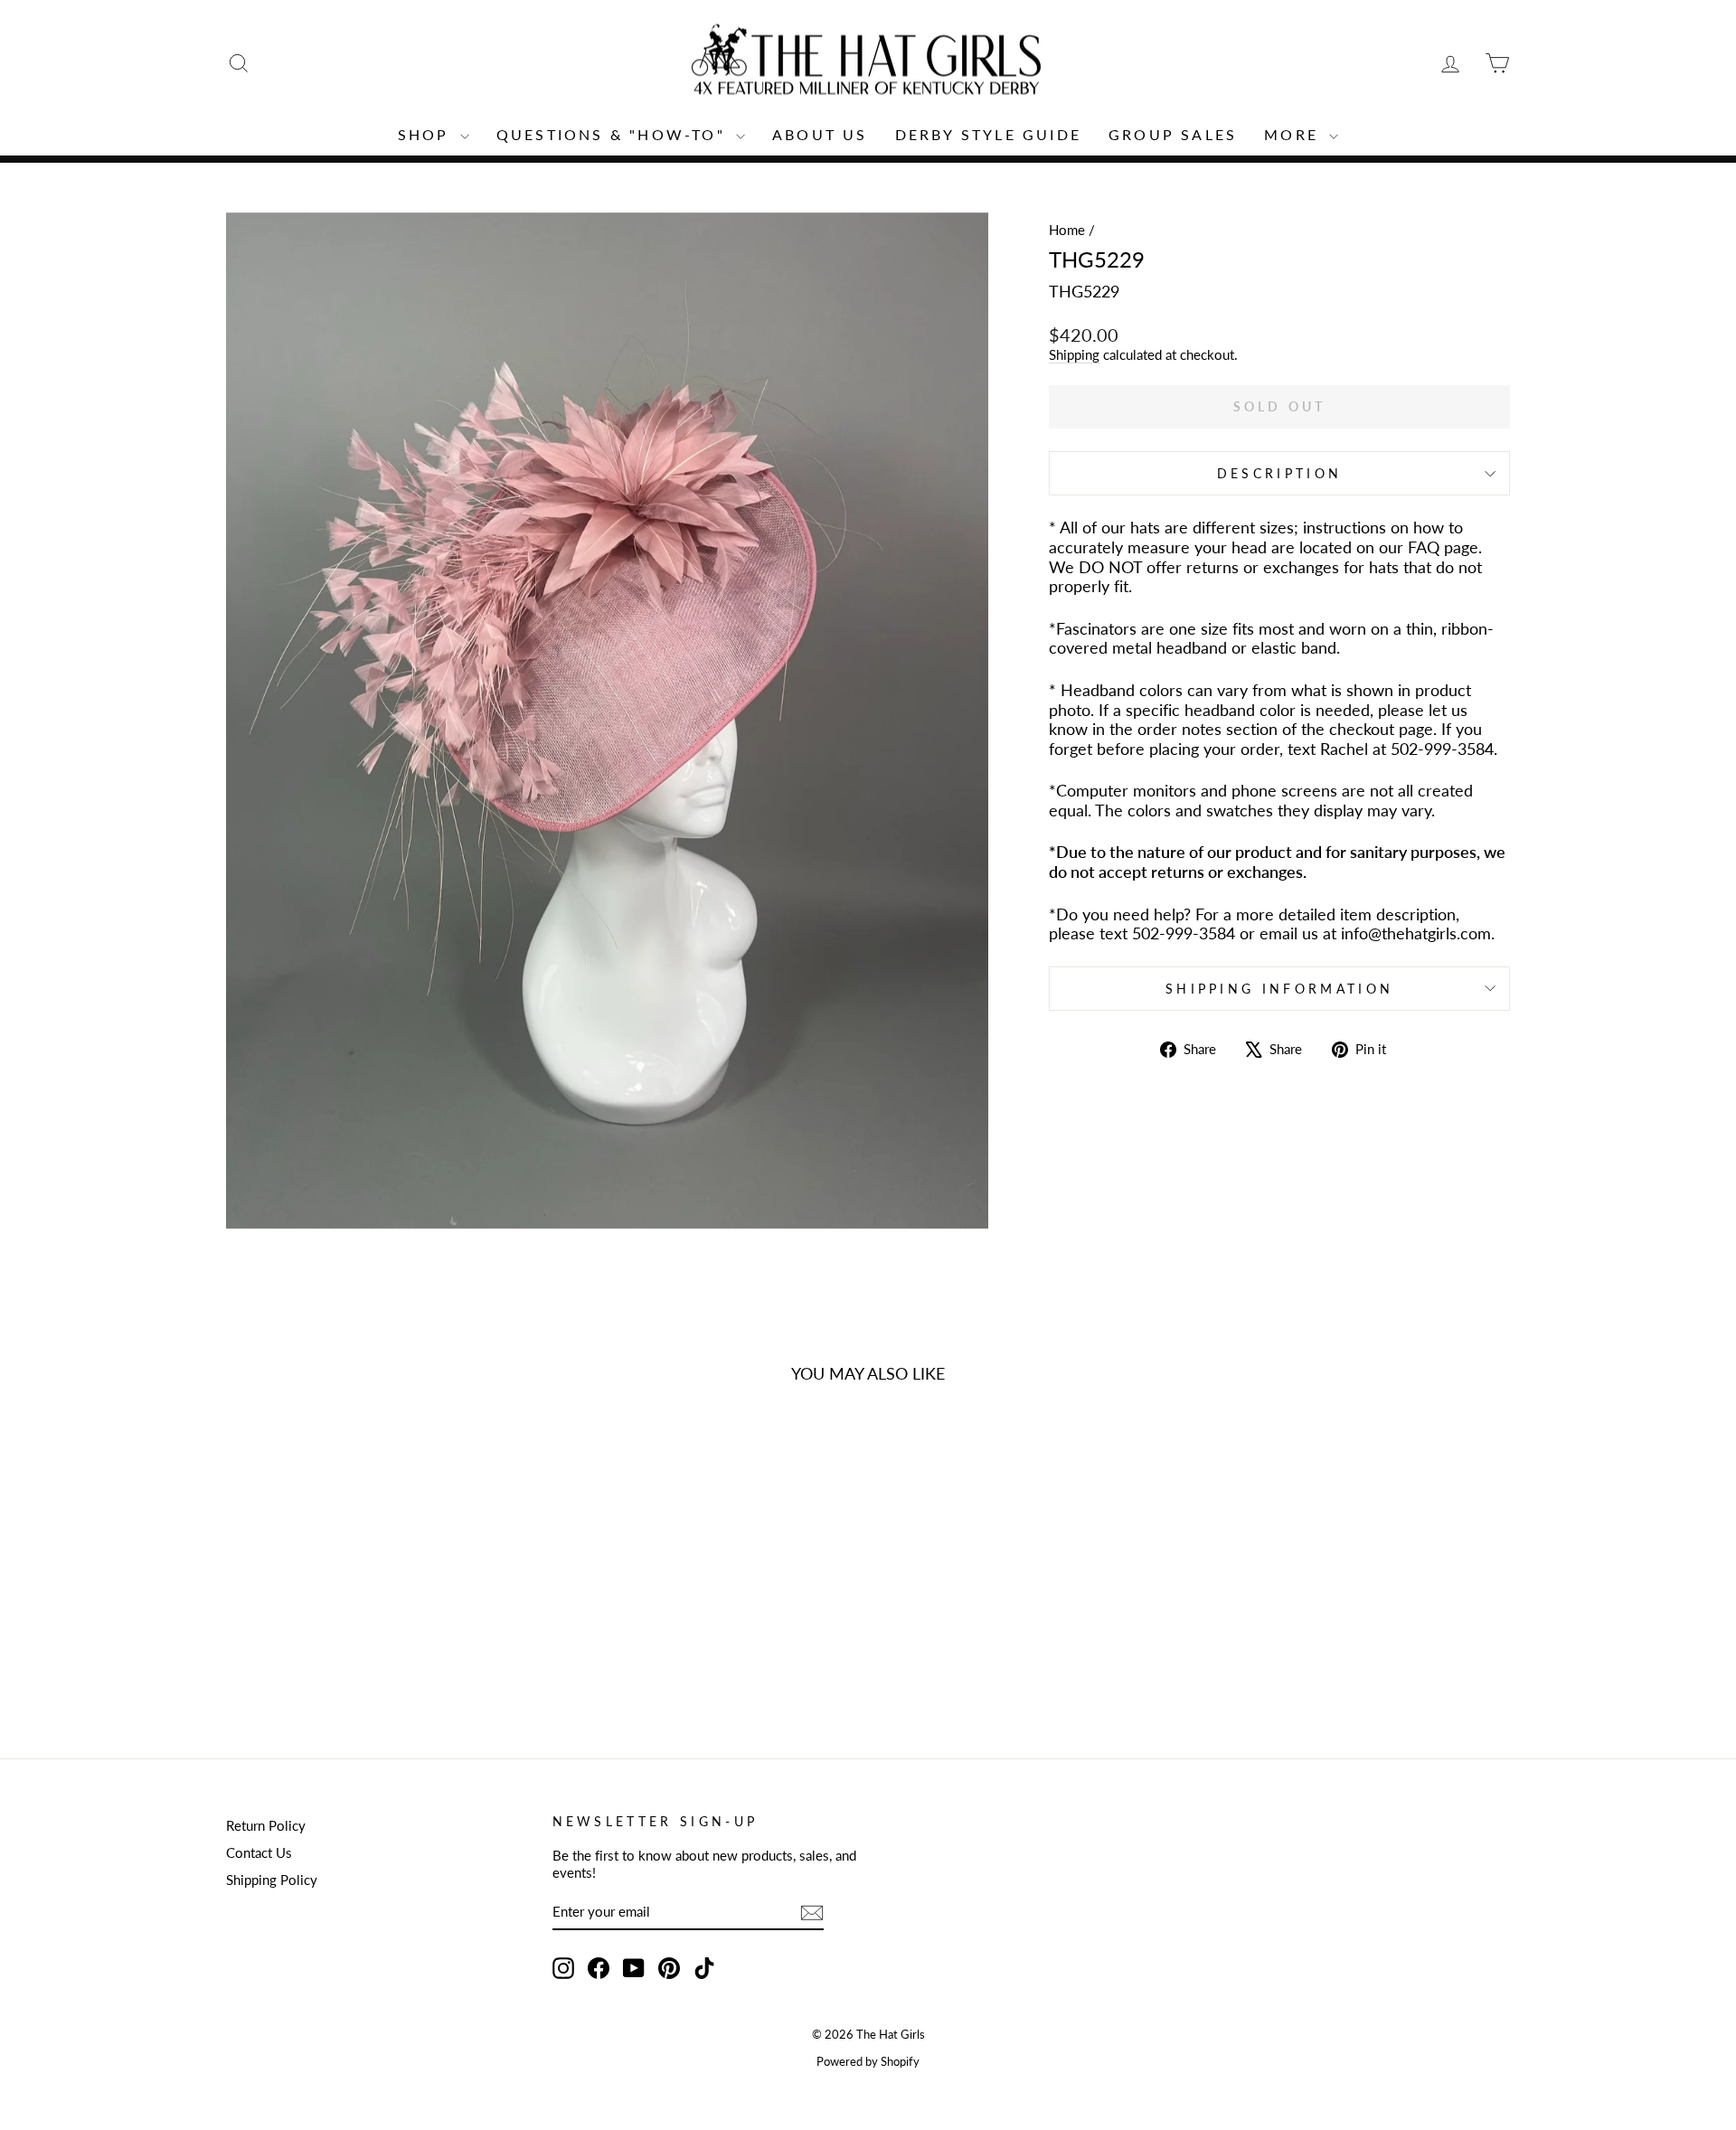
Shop (427, 134)
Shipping (1074, 354)
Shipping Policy (272, 1880)
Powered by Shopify (868, 2062)
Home (1067, 230)
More (1294, 134)
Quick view (379, 1593)
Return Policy (266, 1825)
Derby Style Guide (988, 134)
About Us (820, 134)
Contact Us (259, 1852)
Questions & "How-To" (614, 134)
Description (1280, 473)
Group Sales (1173, 134)
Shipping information (1279, 989)
